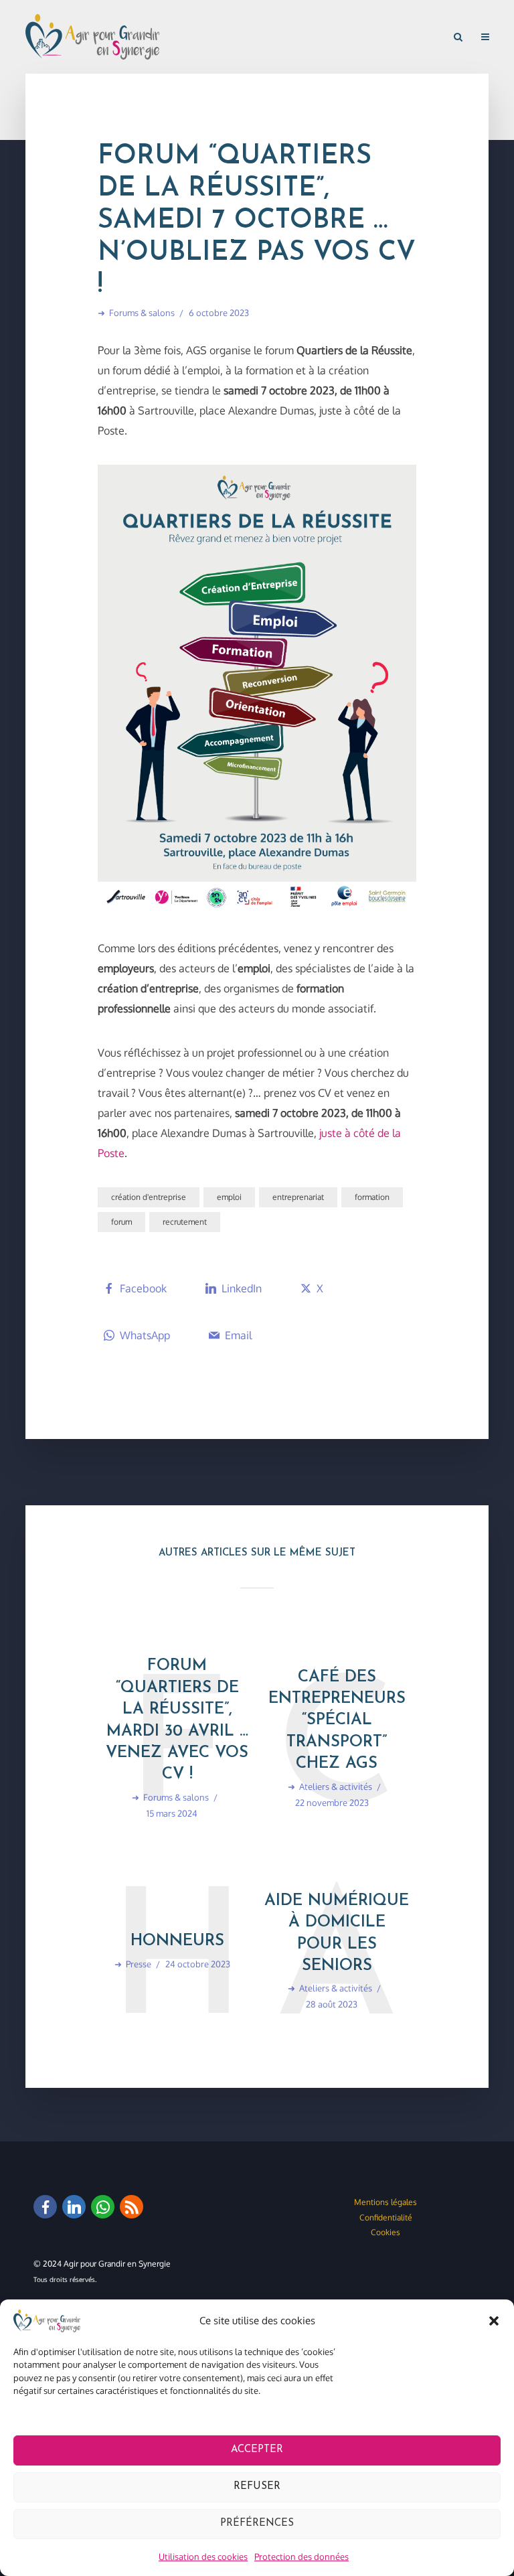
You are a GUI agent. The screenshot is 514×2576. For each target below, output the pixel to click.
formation (372, 1197)
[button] (494, 2321)
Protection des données (302, 2557)
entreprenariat (298, 1197)
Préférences (257, 2523)
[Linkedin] (74, 2207)
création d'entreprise (149, 1197)
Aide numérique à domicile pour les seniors (337, 1934)
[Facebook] (45, 2207)
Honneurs (177, 1941)
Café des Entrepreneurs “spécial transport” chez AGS (337, 1721)
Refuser (257, 2487)
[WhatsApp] (103, 2207)
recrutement (185, 1222)
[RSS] (132, 2207)
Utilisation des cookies (203, 2557)
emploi (229, 1197)
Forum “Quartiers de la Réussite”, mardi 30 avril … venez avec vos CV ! (177, 1720)
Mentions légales (385, 2202)
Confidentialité (386, 2217)
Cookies (385, 2232)
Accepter (257, 2450)
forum (121, 1222)
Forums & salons (142, 313)
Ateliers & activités (336, 1787)
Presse (139, 1964)
